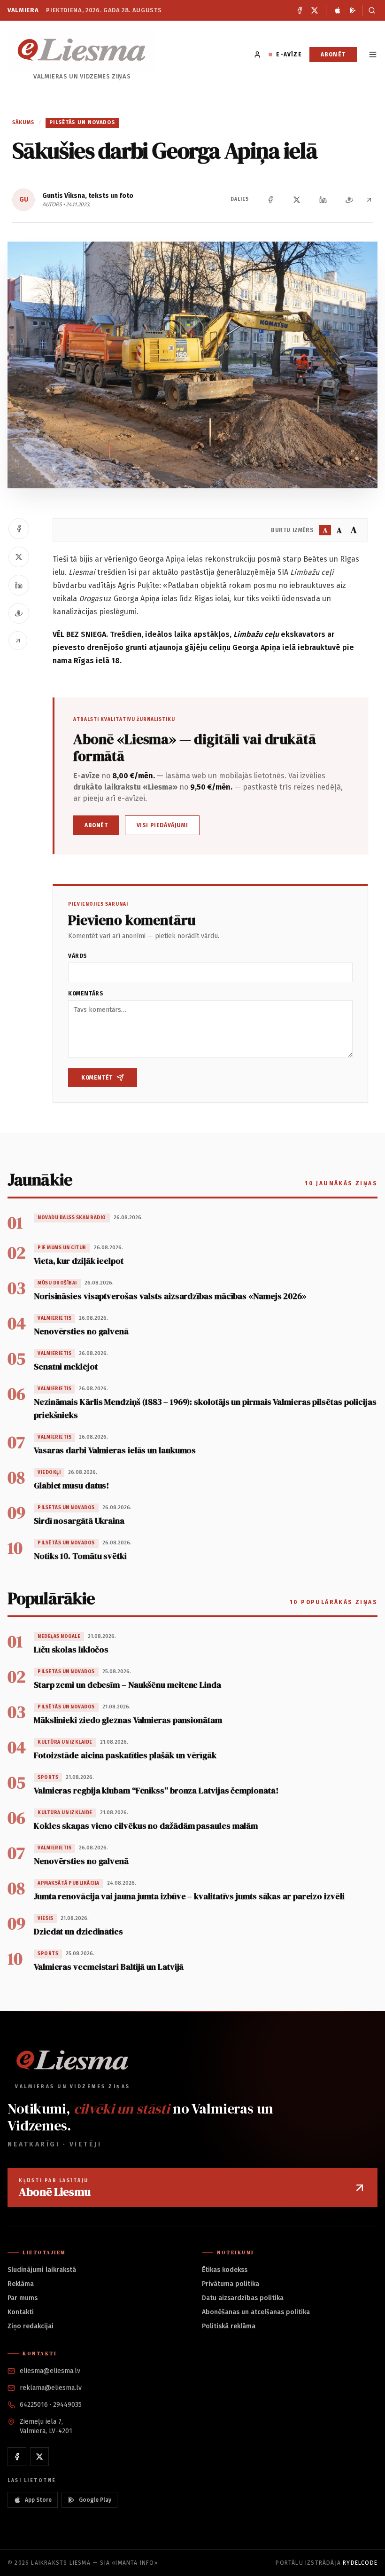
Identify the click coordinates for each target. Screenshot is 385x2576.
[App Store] (338, 10)
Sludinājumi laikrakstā (42, 2270)
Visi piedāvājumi (162, 825)
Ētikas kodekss (225, 2270)
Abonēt (333, 55)
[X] (315, 10)
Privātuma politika (231, 2284)
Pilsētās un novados (82, 122)
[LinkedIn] (323, 200)
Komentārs (86, 994)
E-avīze (289, 55)
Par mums (23, 2298)
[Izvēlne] (373, 55)
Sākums (23, 122)
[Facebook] (300, 10)
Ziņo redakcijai (31, 2326)
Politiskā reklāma (229, 2326)
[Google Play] (353, 10)
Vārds (78, 956)
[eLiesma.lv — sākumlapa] (82, 50)
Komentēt (97, 1078)
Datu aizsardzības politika (243, 2298)
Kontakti (21, 2312)
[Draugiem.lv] (349, 200)
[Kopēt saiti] (369, 200)
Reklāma (21, 2284)
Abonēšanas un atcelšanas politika (256, 2312)
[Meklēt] (370, 10)
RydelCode (360, 2563)
